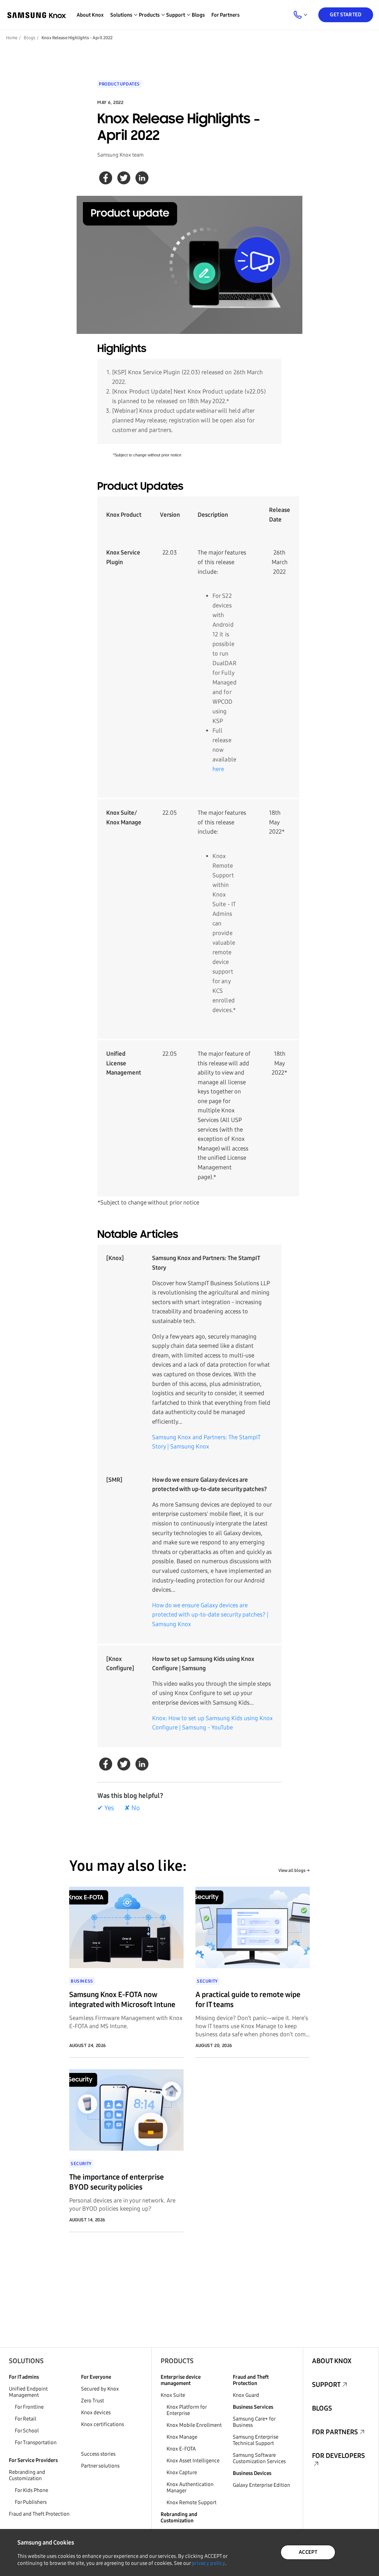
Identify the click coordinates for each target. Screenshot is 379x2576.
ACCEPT (308, 2552)
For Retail (26, 2419)
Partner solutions (100, 2466)
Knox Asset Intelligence (193, 2461)
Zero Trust (93, 2401)
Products (177, 2361)
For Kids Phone (31, 2490)
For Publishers (31, 2502)
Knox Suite (173, 2395)
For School (27, 2431)
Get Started (346, 15)
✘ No (132, 1808)
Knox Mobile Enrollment (194, 2425)
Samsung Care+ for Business (254, 2422)
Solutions (26, 2361)
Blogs (198, 15)
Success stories (98, 2454)
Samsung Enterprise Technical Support (256, 2440)
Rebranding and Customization (27, 2475)
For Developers (338, 2456)
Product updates (119, 84)
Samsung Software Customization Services (259, 2458)
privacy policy (208, 2563)
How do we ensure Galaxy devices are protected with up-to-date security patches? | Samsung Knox (210, 1615)
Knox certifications (103, 2424)
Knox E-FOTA (181, 2449)
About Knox (90, 15)
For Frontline (29, 2407)
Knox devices (96, 2413)
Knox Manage (182, 2437)
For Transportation (36, 2443)
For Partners (225, 15)
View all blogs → (294, 1870)
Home (12, 38)
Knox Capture (182, 2473)
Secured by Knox (100, 2389)
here (218, 769)
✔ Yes (106, 1808)
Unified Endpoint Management (28, 2392)
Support (326, 2385)
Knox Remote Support (192, 2503)
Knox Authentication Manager (190, 2488)
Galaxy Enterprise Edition (261, 2485)
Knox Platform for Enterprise (187, 2410)
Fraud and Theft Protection (39, 2514)
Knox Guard (246, 2395)
